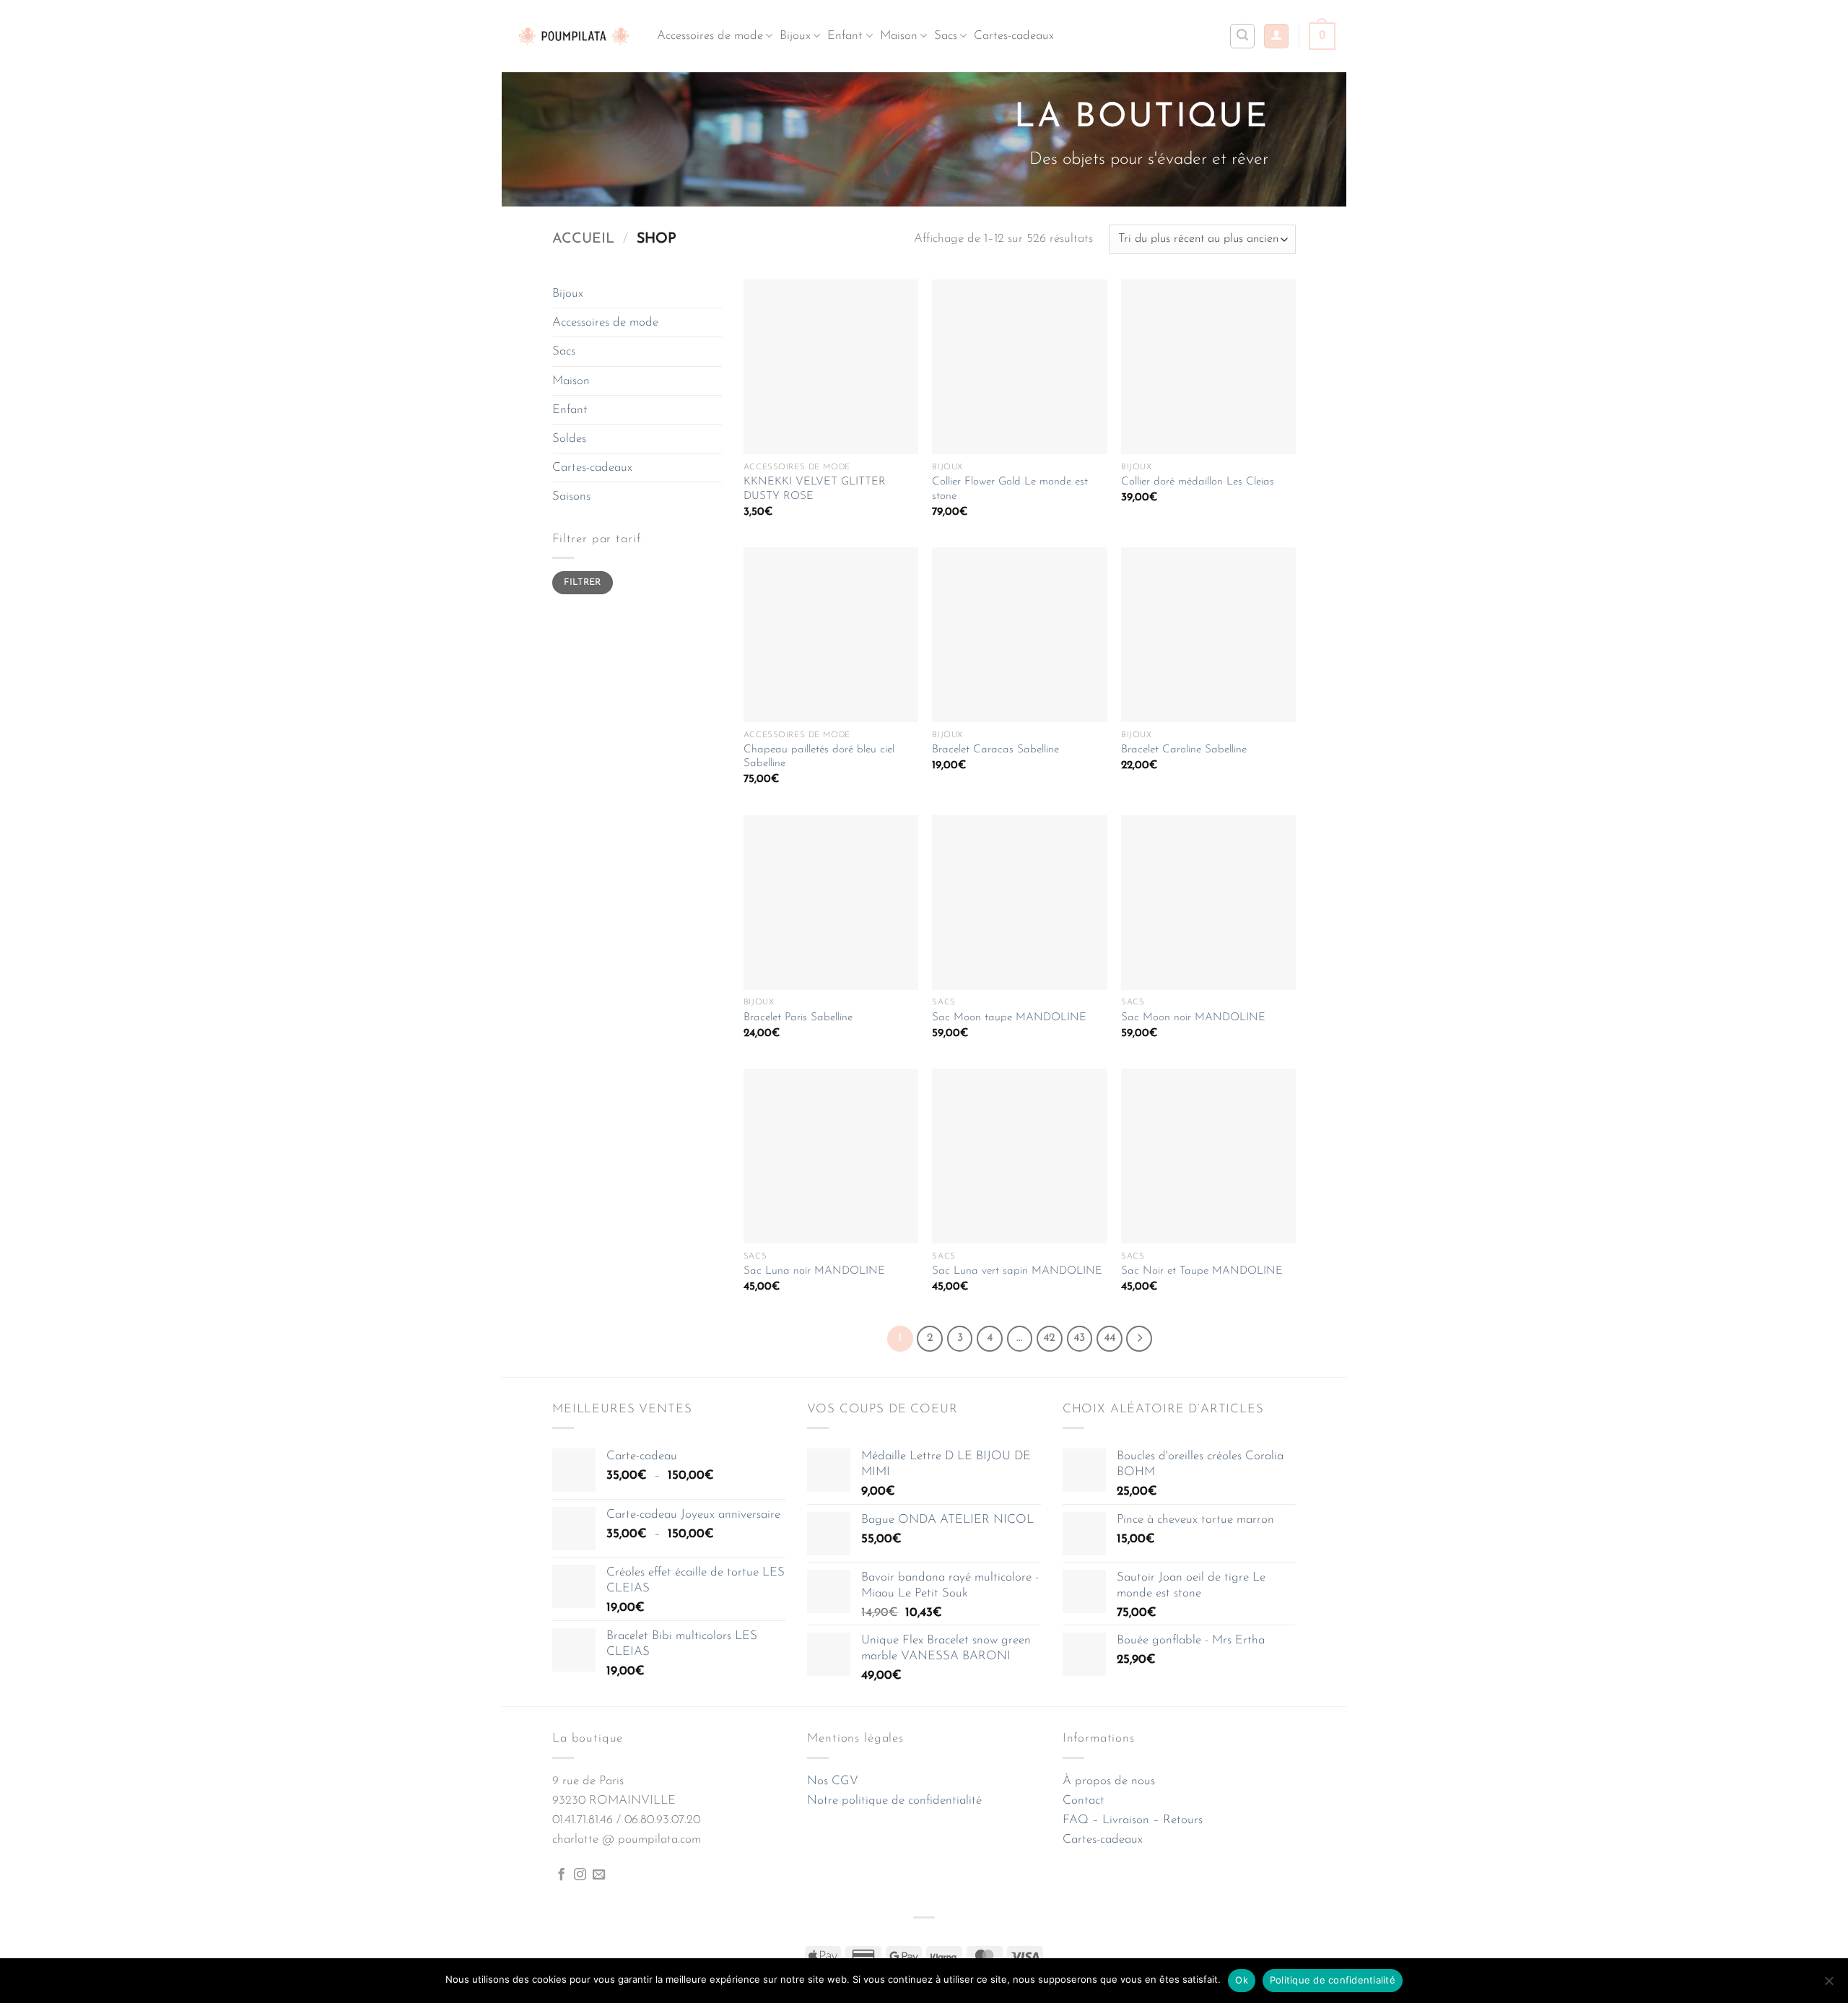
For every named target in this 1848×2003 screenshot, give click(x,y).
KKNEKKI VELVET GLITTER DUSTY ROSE (815, 489)
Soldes (569, 439)
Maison (899, 36)
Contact (1084, 1800)
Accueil (583, 239)
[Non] (1829, 1985)
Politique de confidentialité (1333, 1980)
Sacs (946, 36)
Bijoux (795, 36)
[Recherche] (1242, 36)
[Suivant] (1139, 1339)
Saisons (571, 496)
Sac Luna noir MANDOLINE (814, 1271)
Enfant (845, 36)
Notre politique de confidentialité (894, 1800)
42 (1049, 1338)
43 (1079, 1338)
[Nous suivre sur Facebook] (561, 1875)
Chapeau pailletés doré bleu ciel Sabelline (819, 757)
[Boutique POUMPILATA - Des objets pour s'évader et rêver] (574, 36)
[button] (1276, 36)
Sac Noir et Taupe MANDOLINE (1202, 1271)
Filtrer (583, 583)
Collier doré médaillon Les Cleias (1198, 482)
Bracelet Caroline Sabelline (1184, 750)
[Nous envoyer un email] (599, 1875)
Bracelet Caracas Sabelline (995, 750)
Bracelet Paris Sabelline (798, 1018)
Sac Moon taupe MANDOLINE (1009, 1018)
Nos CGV (833, 1781)
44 (1110, 1338)
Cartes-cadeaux (1014, 36)
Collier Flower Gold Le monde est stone (1010, 489)
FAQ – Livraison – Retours (1133, 1820)
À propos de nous (1109, 1781)
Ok (1242, 1980)
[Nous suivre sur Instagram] (580, 1875)
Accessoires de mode (710, 36)
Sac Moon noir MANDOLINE (1193, 1018)
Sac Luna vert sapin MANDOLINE (1017, 1271)
